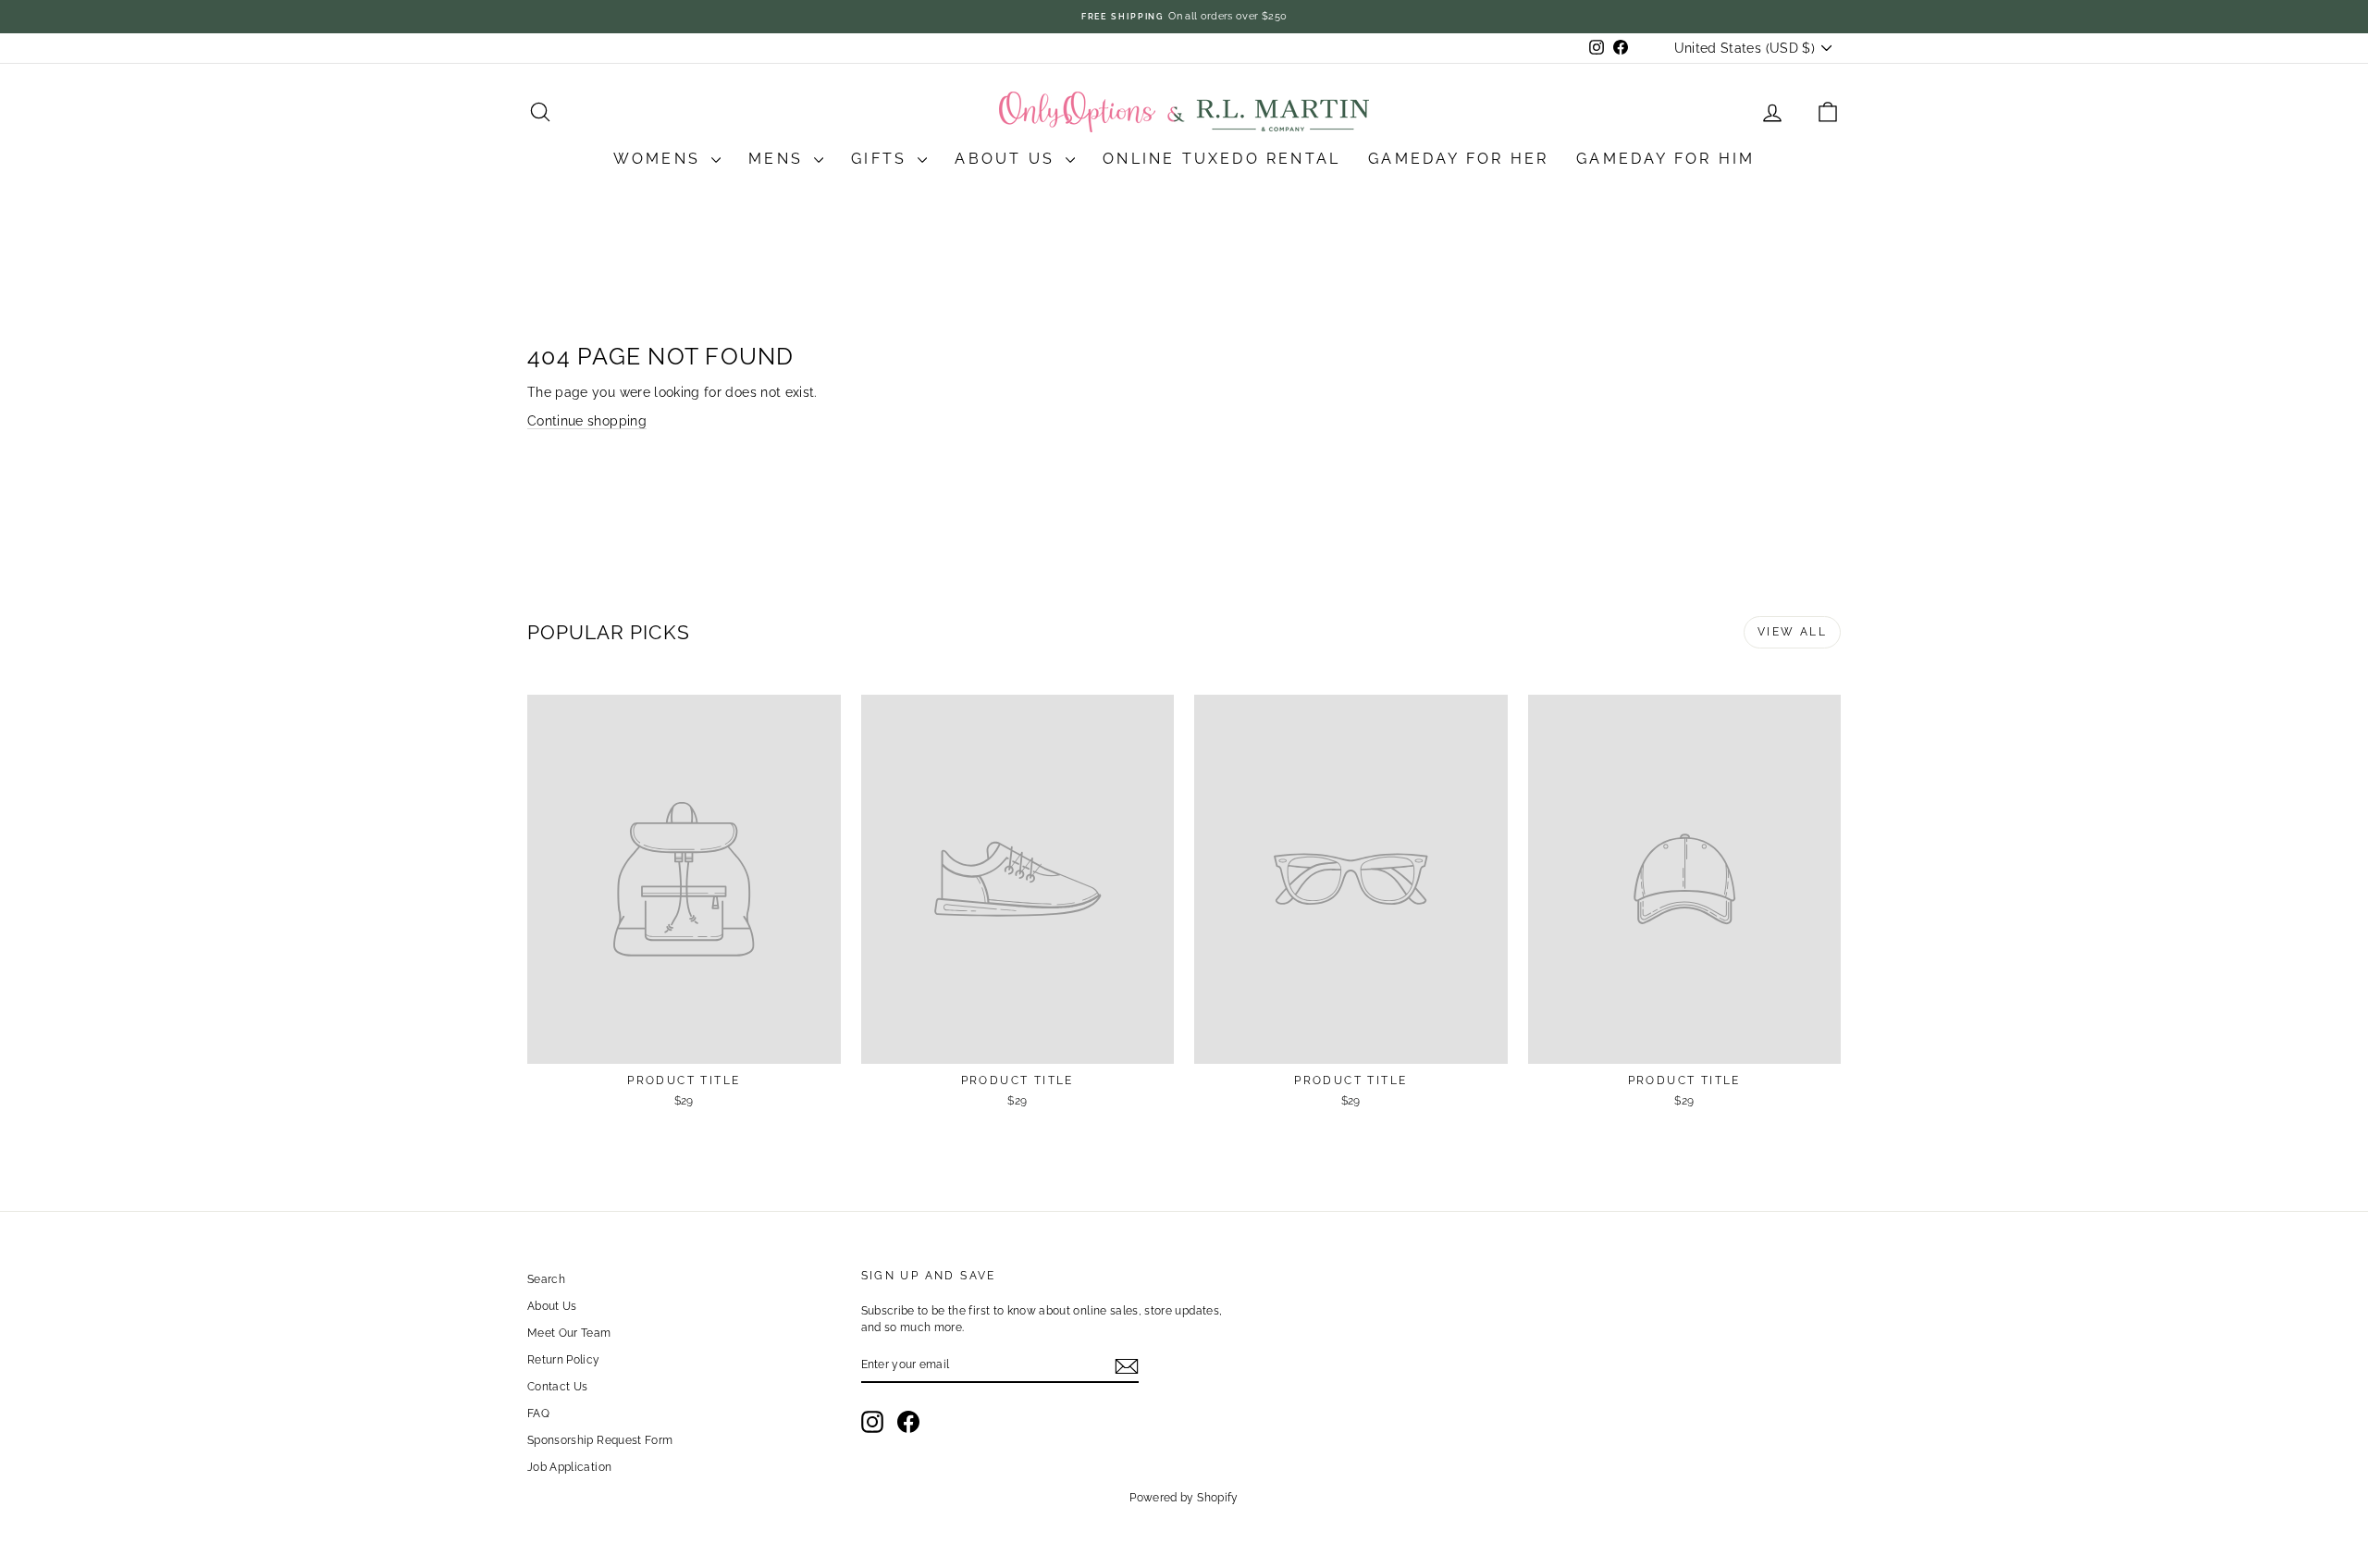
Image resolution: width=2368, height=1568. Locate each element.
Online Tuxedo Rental (1221, 159)
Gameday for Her (1458, 159)
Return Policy (564, 1360)
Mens (779, 159)
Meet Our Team (569, 1333)
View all (1792, 632)
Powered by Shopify (1184, 1498)
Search (546, 1279)
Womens (660, 159)
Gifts (882, 159)
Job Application (569, 1467)
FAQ (538, 1414)
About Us (1008, 159)
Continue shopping (587, 421)
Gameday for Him (1665, 159)
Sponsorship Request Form (600, 1440)
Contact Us (558, 1387)
